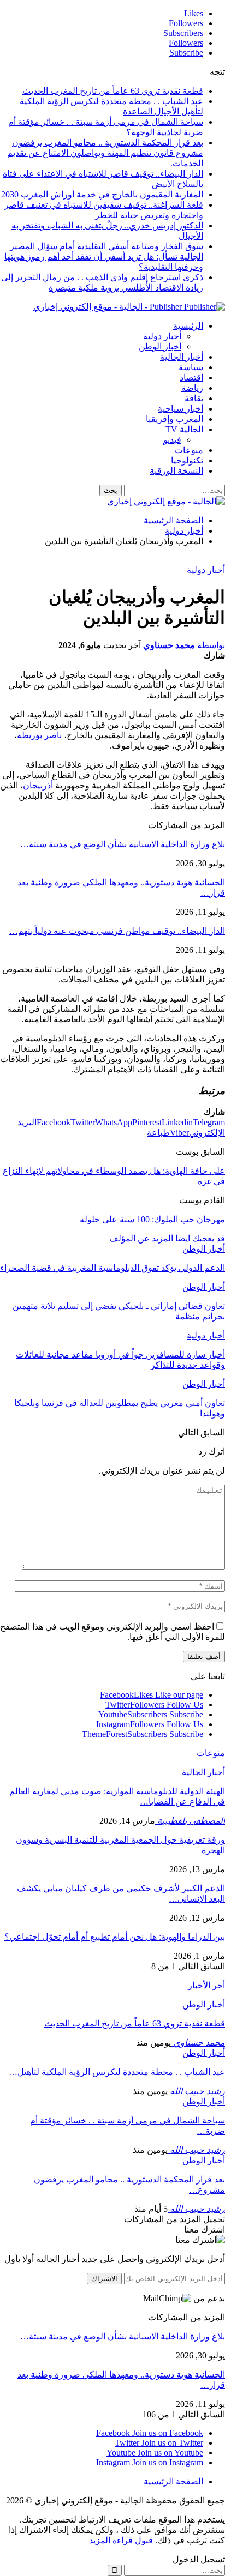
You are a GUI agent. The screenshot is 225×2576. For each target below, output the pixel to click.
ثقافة (194, 398)
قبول (144, 2540)
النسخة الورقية (176, 471)
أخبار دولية (162, 336)
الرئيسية (188, 326)
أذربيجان (38, 785)
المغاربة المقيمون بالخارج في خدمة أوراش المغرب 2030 (102, 194)
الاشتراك (104, 2279)
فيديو (172, 440)
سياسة (191, 367)
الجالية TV (184, 429)
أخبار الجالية (182, 357)
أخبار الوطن (160, 346)
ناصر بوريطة (40, 735)
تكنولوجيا (187, 460)
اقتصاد (191, 378)
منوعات (189, 450)
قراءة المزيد (111, 2540)
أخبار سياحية (180, 409)
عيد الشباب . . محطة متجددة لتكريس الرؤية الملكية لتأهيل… (117, 2072)
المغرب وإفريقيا (174, 419)
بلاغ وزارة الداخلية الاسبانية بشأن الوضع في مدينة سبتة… (123, 844)
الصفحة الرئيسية (173, 2481)
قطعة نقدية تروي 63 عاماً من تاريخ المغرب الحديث (113, 91)
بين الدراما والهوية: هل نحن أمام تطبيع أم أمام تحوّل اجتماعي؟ (115, 1937)
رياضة (192, 388)
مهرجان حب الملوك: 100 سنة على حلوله (152, 1219)
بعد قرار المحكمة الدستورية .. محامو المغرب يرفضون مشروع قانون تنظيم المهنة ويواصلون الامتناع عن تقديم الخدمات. (105, 153)
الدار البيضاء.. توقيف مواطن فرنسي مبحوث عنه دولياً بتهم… (117, 931)
